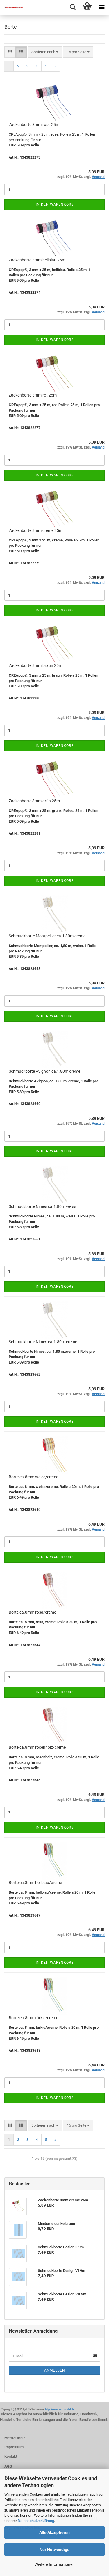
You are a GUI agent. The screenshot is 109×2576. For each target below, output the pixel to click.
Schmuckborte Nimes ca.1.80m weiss (42, 1206)
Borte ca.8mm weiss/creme (33, 1477)
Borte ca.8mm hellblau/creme (35, 1883)
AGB (8, 2466)
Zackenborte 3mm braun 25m (35, 665)
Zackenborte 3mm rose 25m (34, 125)
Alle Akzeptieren (54, 2532)
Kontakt (11, 2456)
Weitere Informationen (55, 2564)
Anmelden (55, 2370)
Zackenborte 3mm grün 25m (34, 801)
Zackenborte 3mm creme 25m (36, 530)
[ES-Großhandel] (12, 7)
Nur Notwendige (54, 2550)
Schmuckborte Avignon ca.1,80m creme (44, 1071)
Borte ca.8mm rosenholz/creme (37, 1747)
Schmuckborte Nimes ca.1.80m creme (43, 1342)
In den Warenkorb (55, 204)
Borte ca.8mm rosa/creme (32, 1612)
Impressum (14, 2447)
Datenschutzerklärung (36, 2521)
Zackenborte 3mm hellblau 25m (37, 260)
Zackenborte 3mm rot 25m (33, 395)
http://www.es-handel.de (60, 2409)
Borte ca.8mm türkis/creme (33, 2018)
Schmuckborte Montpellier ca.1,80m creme (47, 936)
